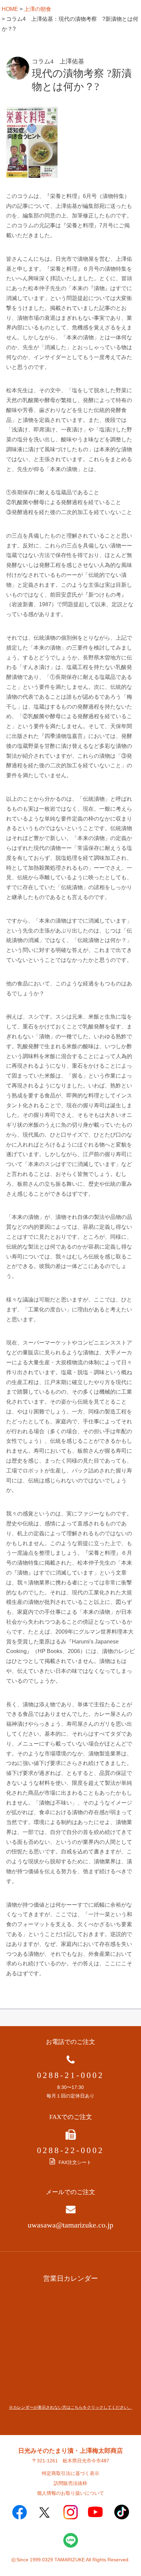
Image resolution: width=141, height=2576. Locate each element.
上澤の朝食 (38, 9)
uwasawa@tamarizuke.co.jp (70, 2225)
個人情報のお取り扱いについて (70, 2493)
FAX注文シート (75, 2162)
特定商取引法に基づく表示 (70, 2473)
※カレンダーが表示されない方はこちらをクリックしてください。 (70, 2407)
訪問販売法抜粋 (70, 2483)
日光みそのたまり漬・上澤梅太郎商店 (70, 2451)
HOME (10, 9)
